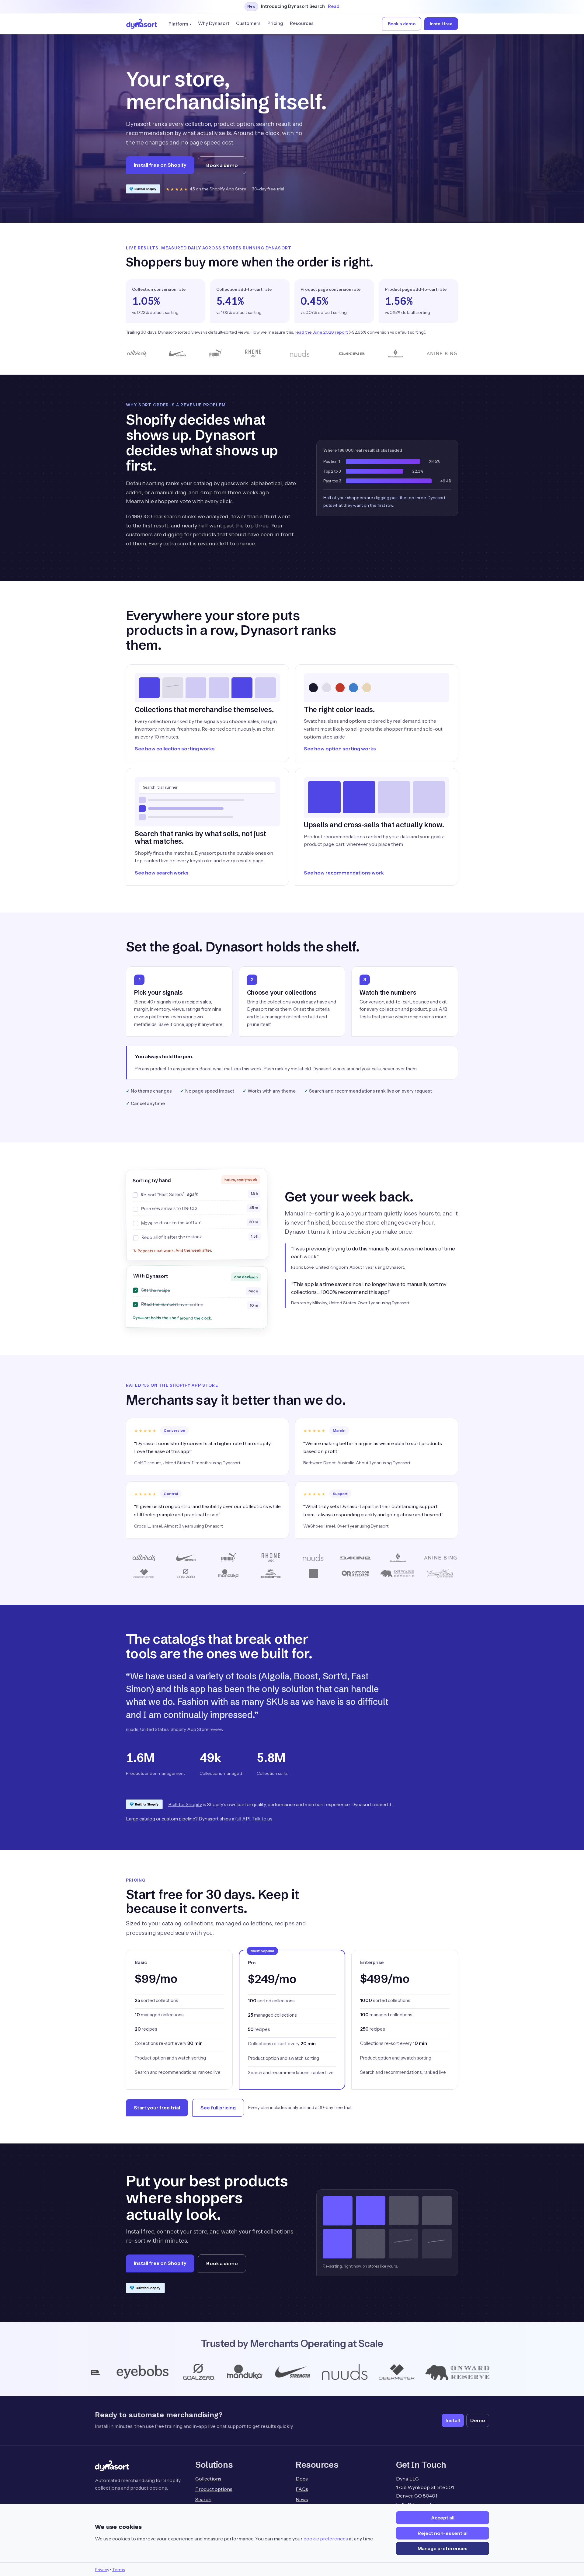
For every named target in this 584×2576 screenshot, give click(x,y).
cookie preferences (326, 2539)
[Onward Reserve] (281, 2372)
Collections (208, 2479)
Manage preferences (443, 2548)
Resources (302, 23)
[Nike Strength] (114, 2372)
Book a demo (402, 24)
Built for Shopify (185, 1804)
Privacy (102, 2570)
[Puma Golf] (407, 2372)
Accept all (443, 2518)
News (302, 2499)
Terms (118, 2570)
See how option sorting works (340, 749)
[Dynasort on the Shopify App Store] (143, 189)
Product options (214, 2489)
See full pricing (218, 2108)
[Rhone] (449, 2372)
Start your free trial (157, 2108)
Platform (178, 24)
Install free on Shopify (160, 165)
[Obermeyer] (219, 2372)
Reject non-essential (443, 2533)
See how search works (162, 873)
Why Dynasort (214, 23)
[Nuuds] (166, 2372)
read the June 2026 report (321, 332)
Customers (248, 23)
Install (453, 2420)
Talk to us (262, 1819)
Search (203, 2499)
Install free (441, 24)
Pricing (275, 23)
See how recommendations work (344, 873)
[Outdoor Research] (353, 2372)
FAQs (302, 2489)
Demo (478, 2420)
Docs (302, 2479)
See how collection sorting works (175, 749)
